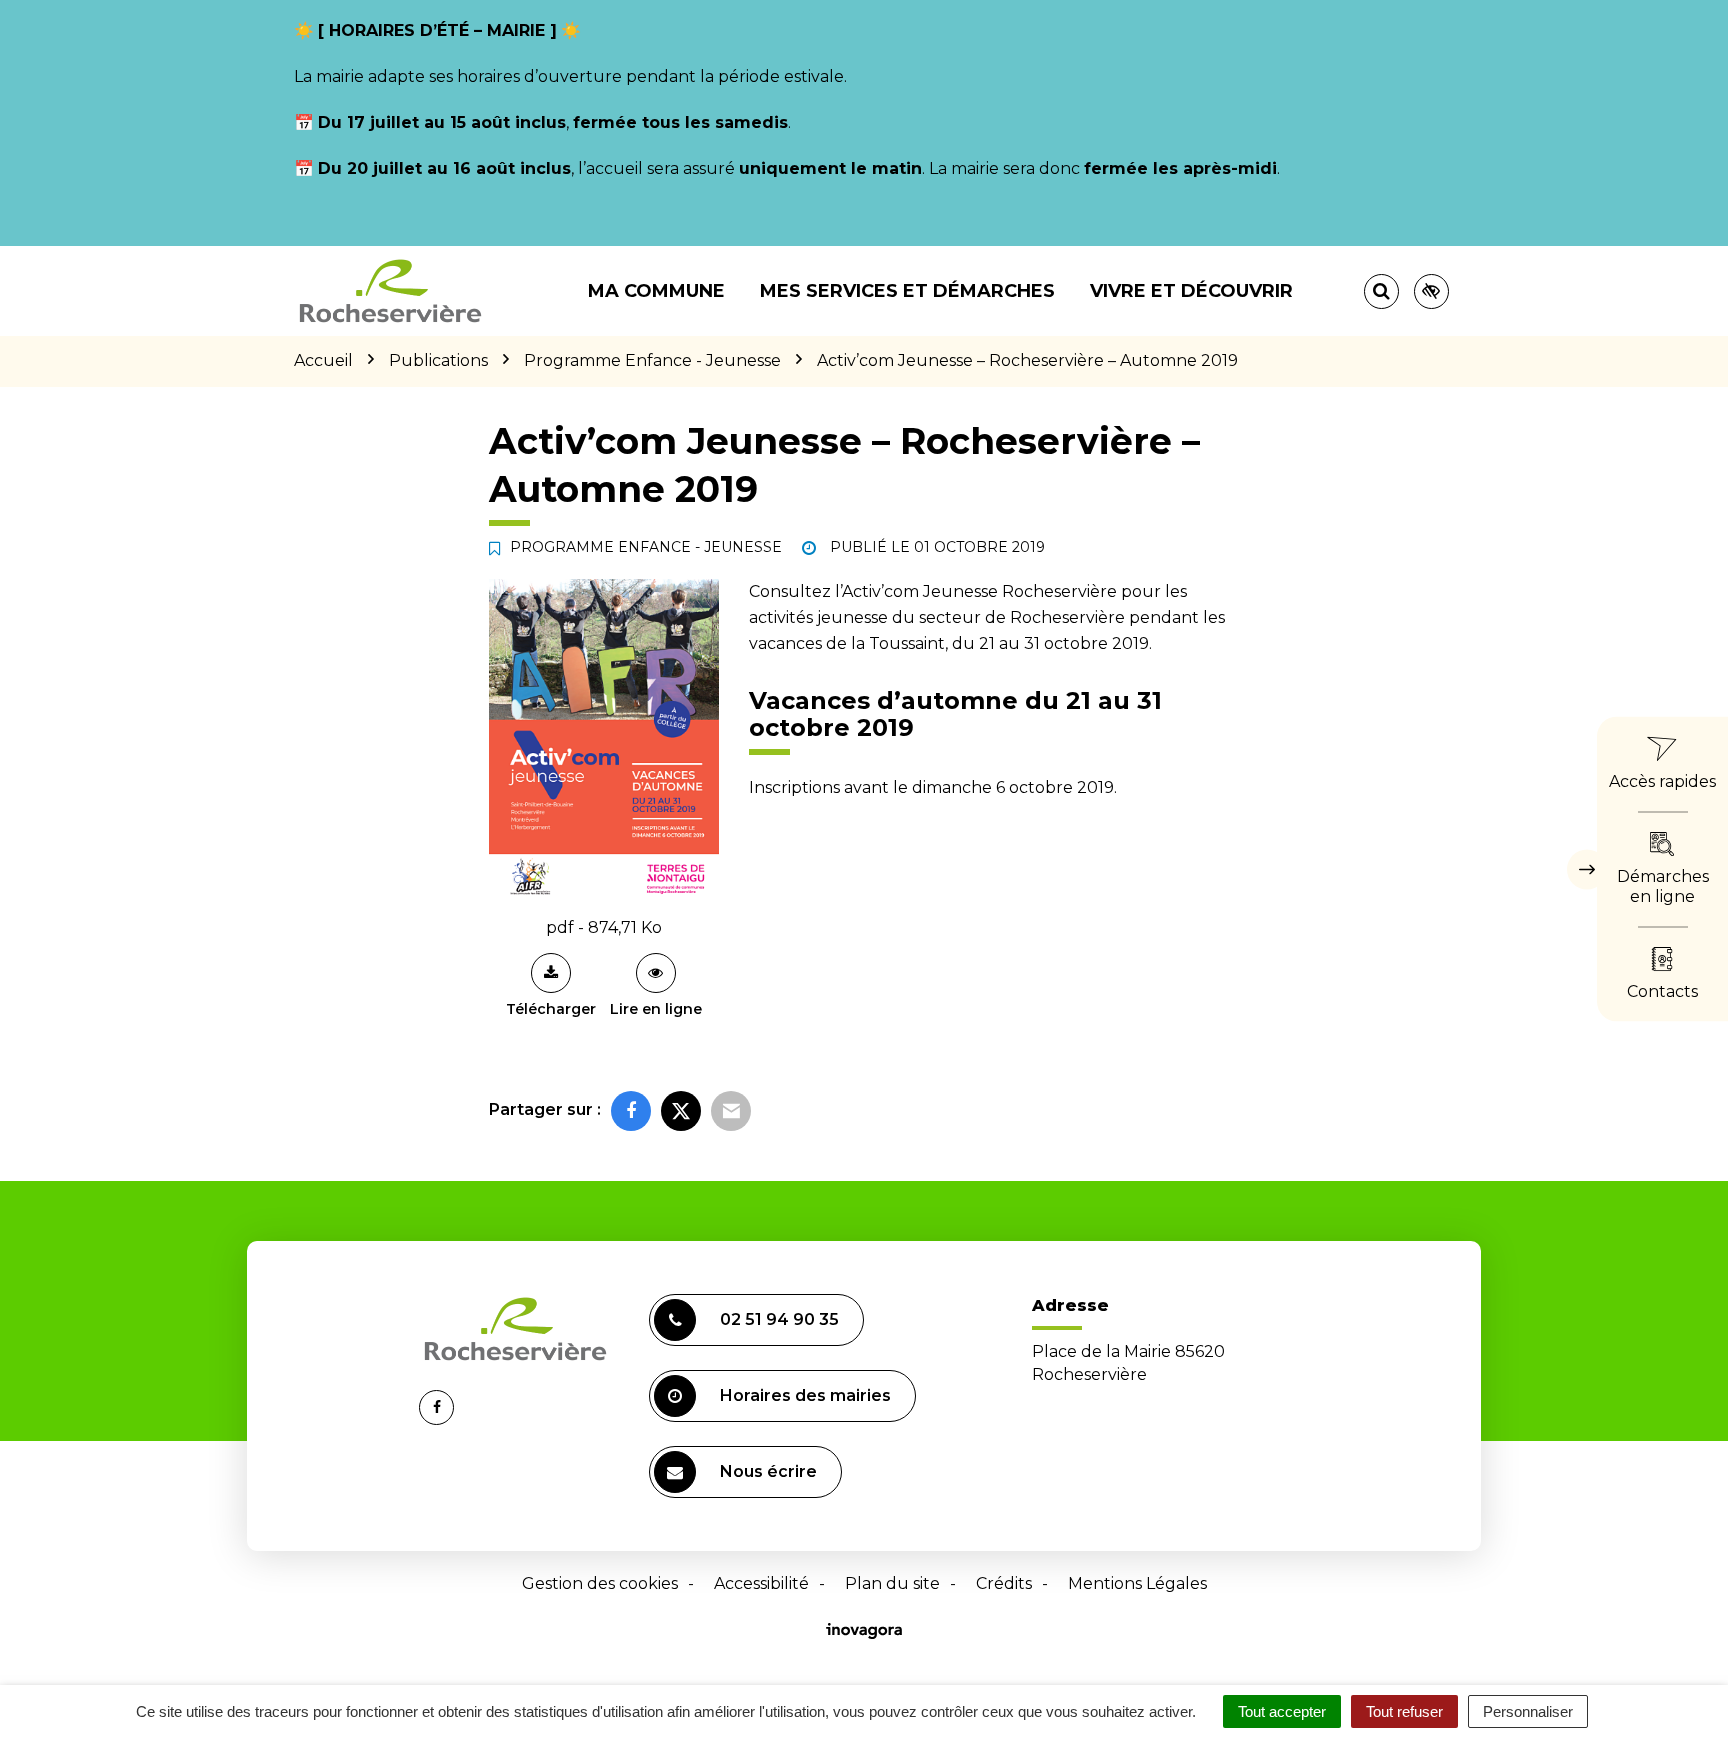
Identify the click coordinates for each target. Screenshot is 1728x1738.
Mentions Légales (1137, 1583)
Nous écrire (768, 1471)
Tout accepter (1282, 1711)
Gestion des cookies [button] (600, 1583)
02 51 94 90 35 (779, 1319)
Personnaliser (1528, 1711)
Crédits (1004, 1583)
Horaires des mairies (805, 1395)
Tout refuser (1404, 1711)
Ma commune (656, 291)
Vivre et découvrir (1191, 291)
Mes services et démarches (907, 291)
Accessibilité (761, 1583)
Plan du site (892, 1583)
